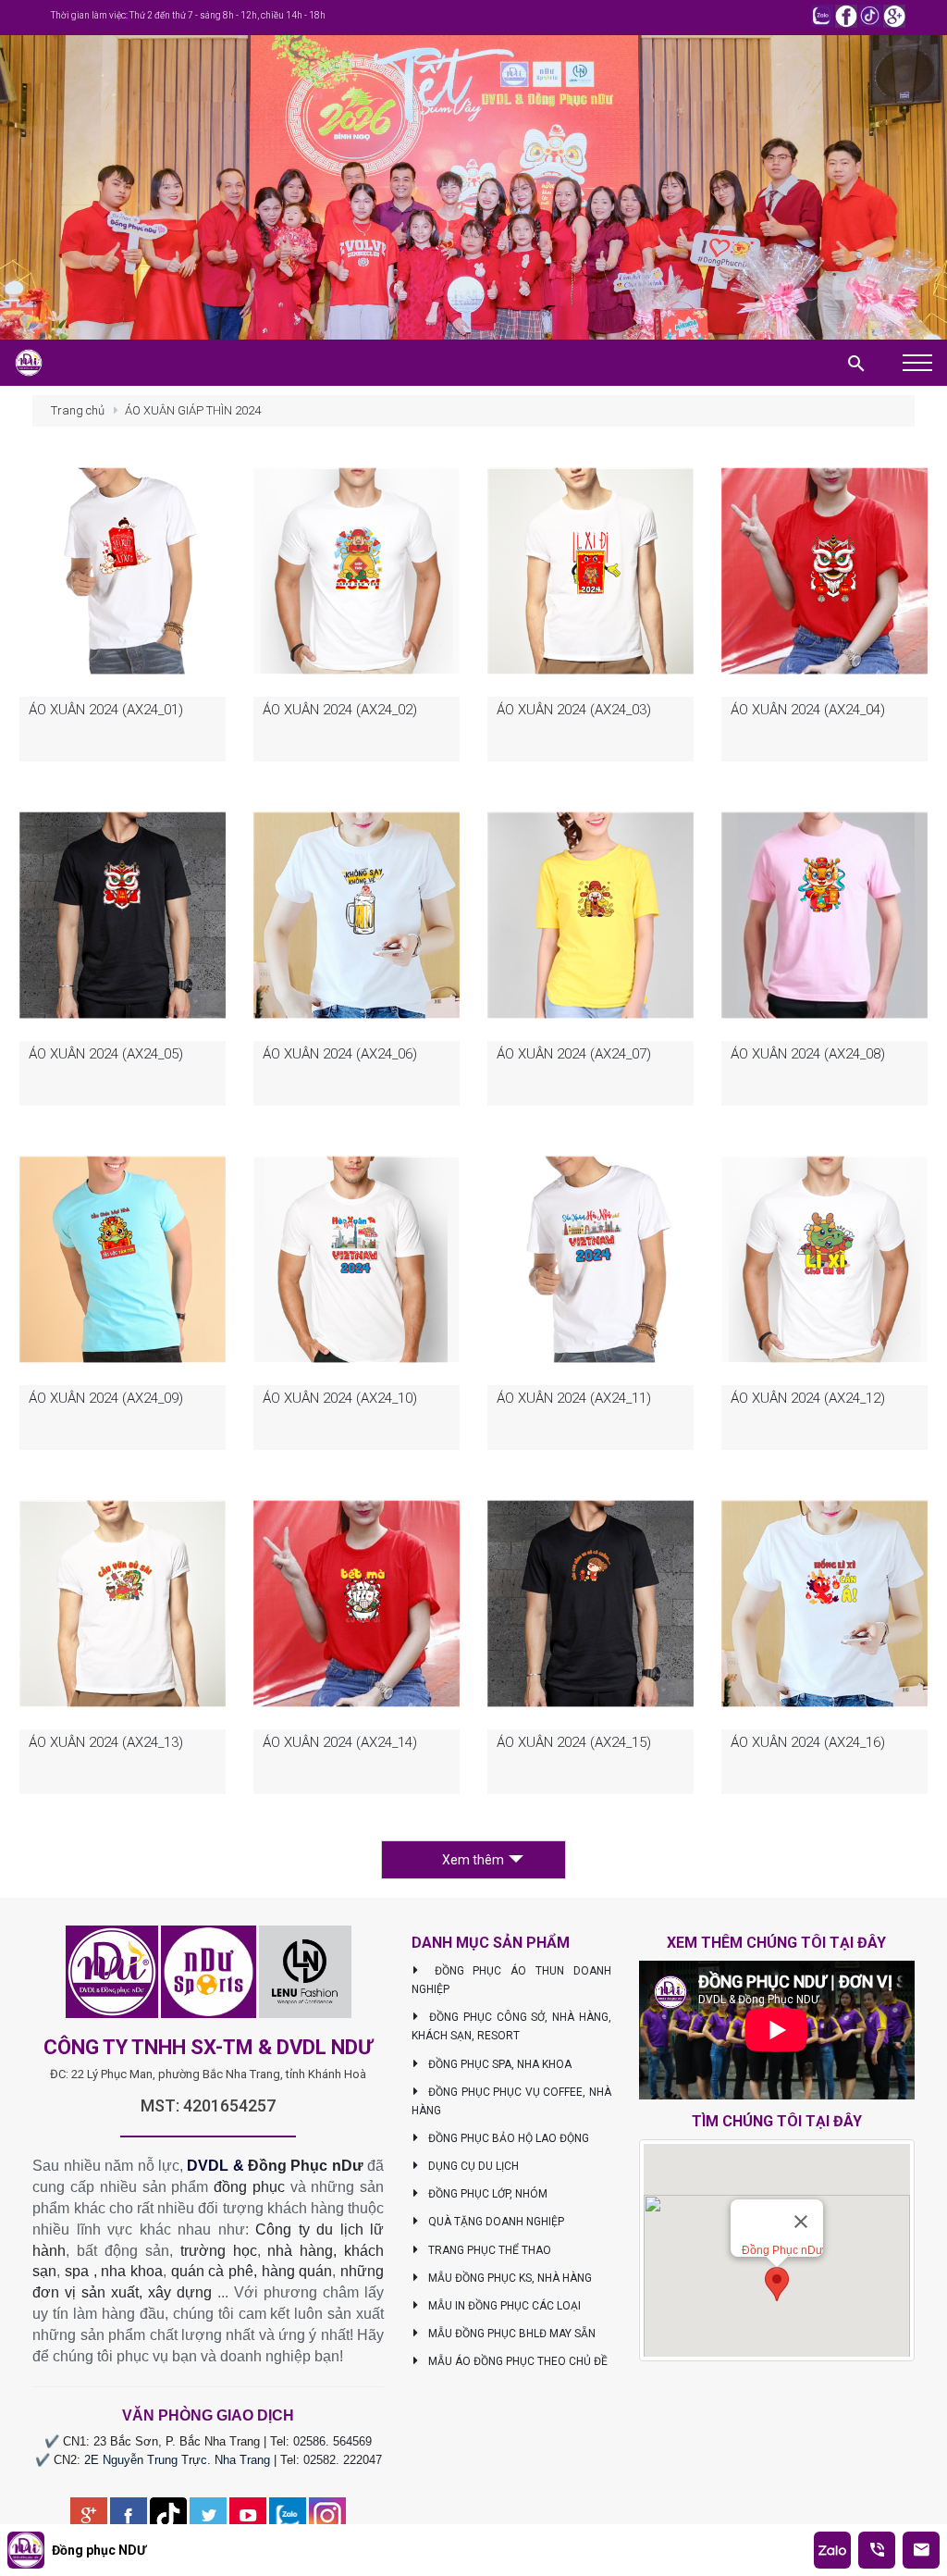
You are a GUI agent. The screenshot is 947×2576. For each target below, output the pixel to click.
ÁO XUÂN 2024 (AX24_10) (340, 1398)
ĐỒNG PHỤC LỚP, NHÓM (486, 2194)
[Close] (801, 2222)
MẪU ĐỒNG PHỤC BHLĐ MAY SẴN (510, 2334)
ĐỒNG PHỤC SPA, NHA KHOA (498, 2064)
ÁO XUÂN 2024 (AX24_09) (106, 1398)
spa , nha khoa (114, 2271)
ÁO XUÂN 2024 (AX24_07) (574, 1054)
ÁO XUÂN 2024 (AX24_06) (340, 1054)
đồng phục (249, 2187)
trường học (219, 2251)
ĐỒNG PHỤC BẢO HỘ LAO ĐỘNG (507, 2138)
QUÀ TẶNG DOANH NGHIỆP (495, 2222)
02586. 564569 (332, 2441)
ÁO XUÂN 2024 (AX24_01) (106, 710)
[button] (777, 2284)
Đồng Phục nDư (306, 2166)
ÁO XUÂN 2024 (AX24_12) (808, 1398)
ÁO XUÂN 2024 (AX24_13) (106, 1742)
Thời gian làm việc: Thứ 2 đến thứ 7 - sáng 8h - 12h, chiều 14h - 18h (188, 15)
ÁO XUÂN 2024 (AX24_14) (340, 1742)
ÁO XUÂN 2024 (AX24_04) (808, 710)
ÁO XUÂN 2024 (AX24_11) (574, 1398)
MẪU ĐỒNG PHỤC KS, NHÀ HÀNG (509, 2278)
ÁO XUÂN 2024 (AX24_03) (574, 710)
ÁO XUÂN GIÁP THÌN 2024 (193, 410)
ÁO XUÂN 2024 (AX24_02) (340, 710)
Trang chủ (78, 410)
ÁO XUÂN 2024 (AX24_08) (808, 1054)
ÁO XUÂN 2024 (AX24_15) (574, 1742)
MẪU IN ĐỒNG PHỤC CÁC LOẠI (503, 2306)
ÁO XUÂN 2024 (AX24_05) (106, 1054)
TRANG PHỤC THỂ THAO (488, 2250)
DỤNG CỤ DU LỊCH (472, 2166)
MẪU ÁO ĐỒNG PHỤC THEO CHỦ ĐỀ (517, 2361)
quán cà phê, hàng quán (252, 2271)
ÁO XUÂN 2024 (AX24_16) (808, 1742)
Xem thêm (473, 1860)
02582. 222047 (343, 2460)
